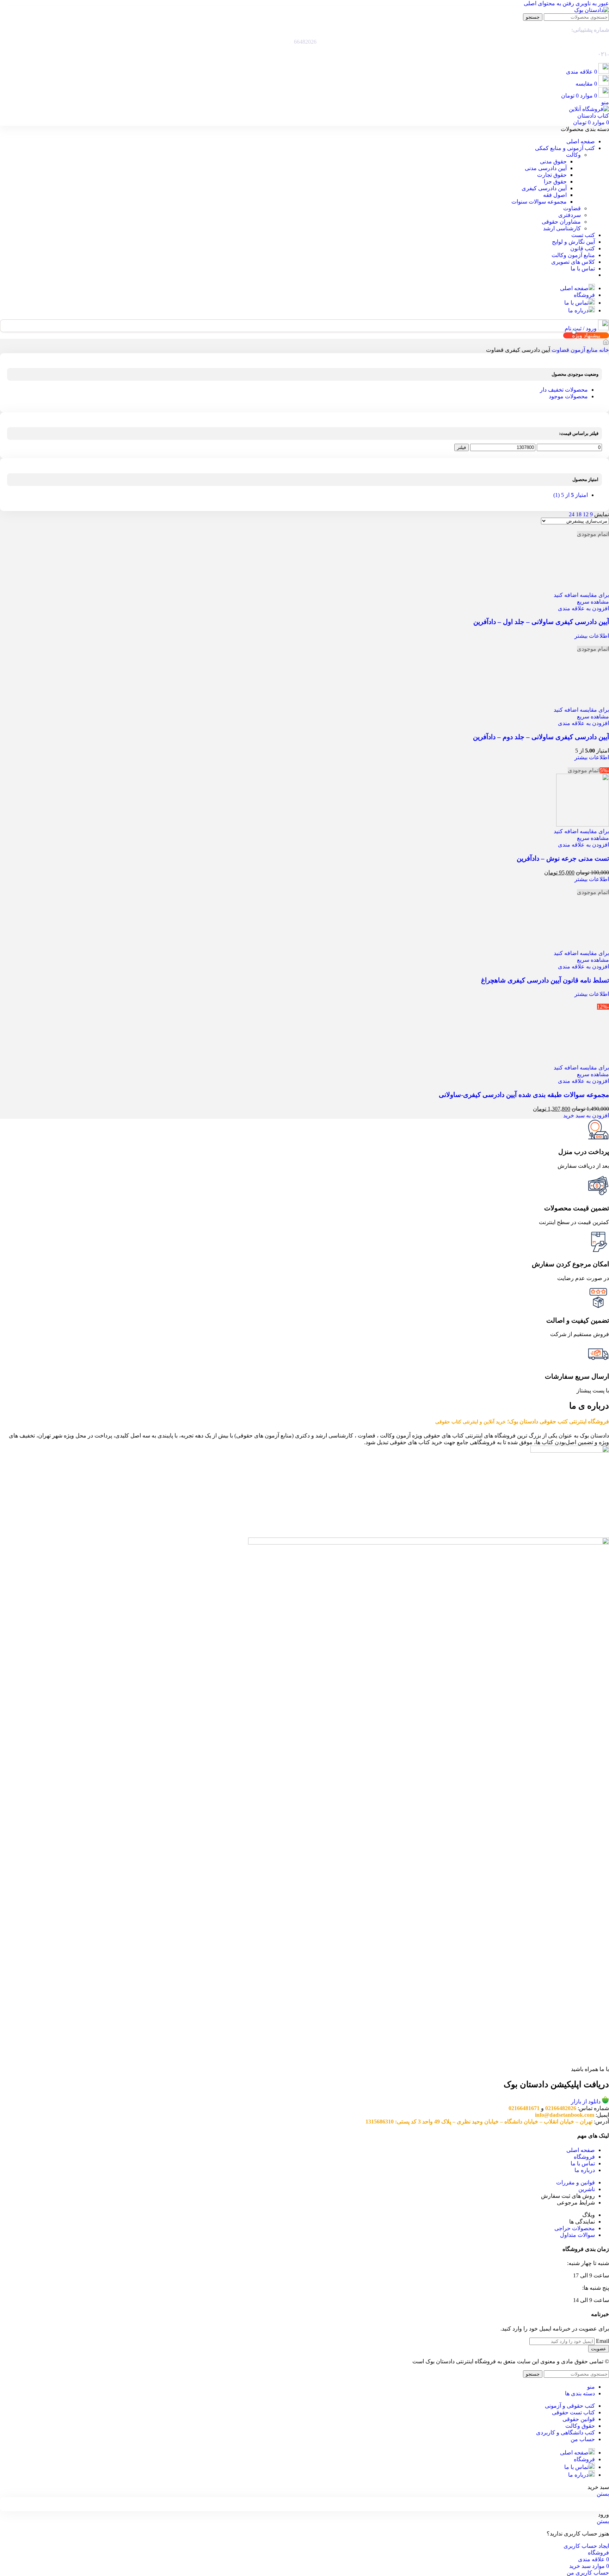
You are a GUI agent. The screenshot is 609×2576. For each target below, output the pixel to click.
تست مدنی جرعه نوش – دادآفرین (563, 1332)
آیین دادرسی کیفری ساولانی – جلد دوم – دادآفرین (541, 1211)
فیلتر (462, 447)
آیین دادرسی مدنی (546, 168)
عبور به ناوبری (592, 3)
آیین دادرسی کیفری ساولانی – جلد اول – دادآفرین (541, 1096)
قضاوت (572, 208)
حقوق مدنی (553, 161)
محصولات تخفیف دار (564, 390)
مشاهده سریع (593, 1076)
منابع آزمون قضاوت (574, 350)
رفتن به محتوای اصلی (549, 3)
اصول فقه (555, 195)
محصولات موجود (568, 396)
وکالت (573, 155)
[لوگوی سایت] (592, 10)
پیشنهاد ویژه (586, 335)
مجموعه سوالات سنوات (539, 202)
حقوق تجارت (552, 175)
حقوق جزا (555, 182)
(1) (571, 495)
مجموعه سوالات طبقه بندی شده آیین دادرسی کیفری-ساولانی (524, 1569)
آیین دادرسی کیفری (544, 188)
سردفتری (570, 215)
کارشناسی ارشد (562, 228)
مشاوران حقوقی (561, 222)
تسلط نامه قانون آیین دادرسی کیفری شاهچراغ (545, 1454)
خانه (603, 350)
